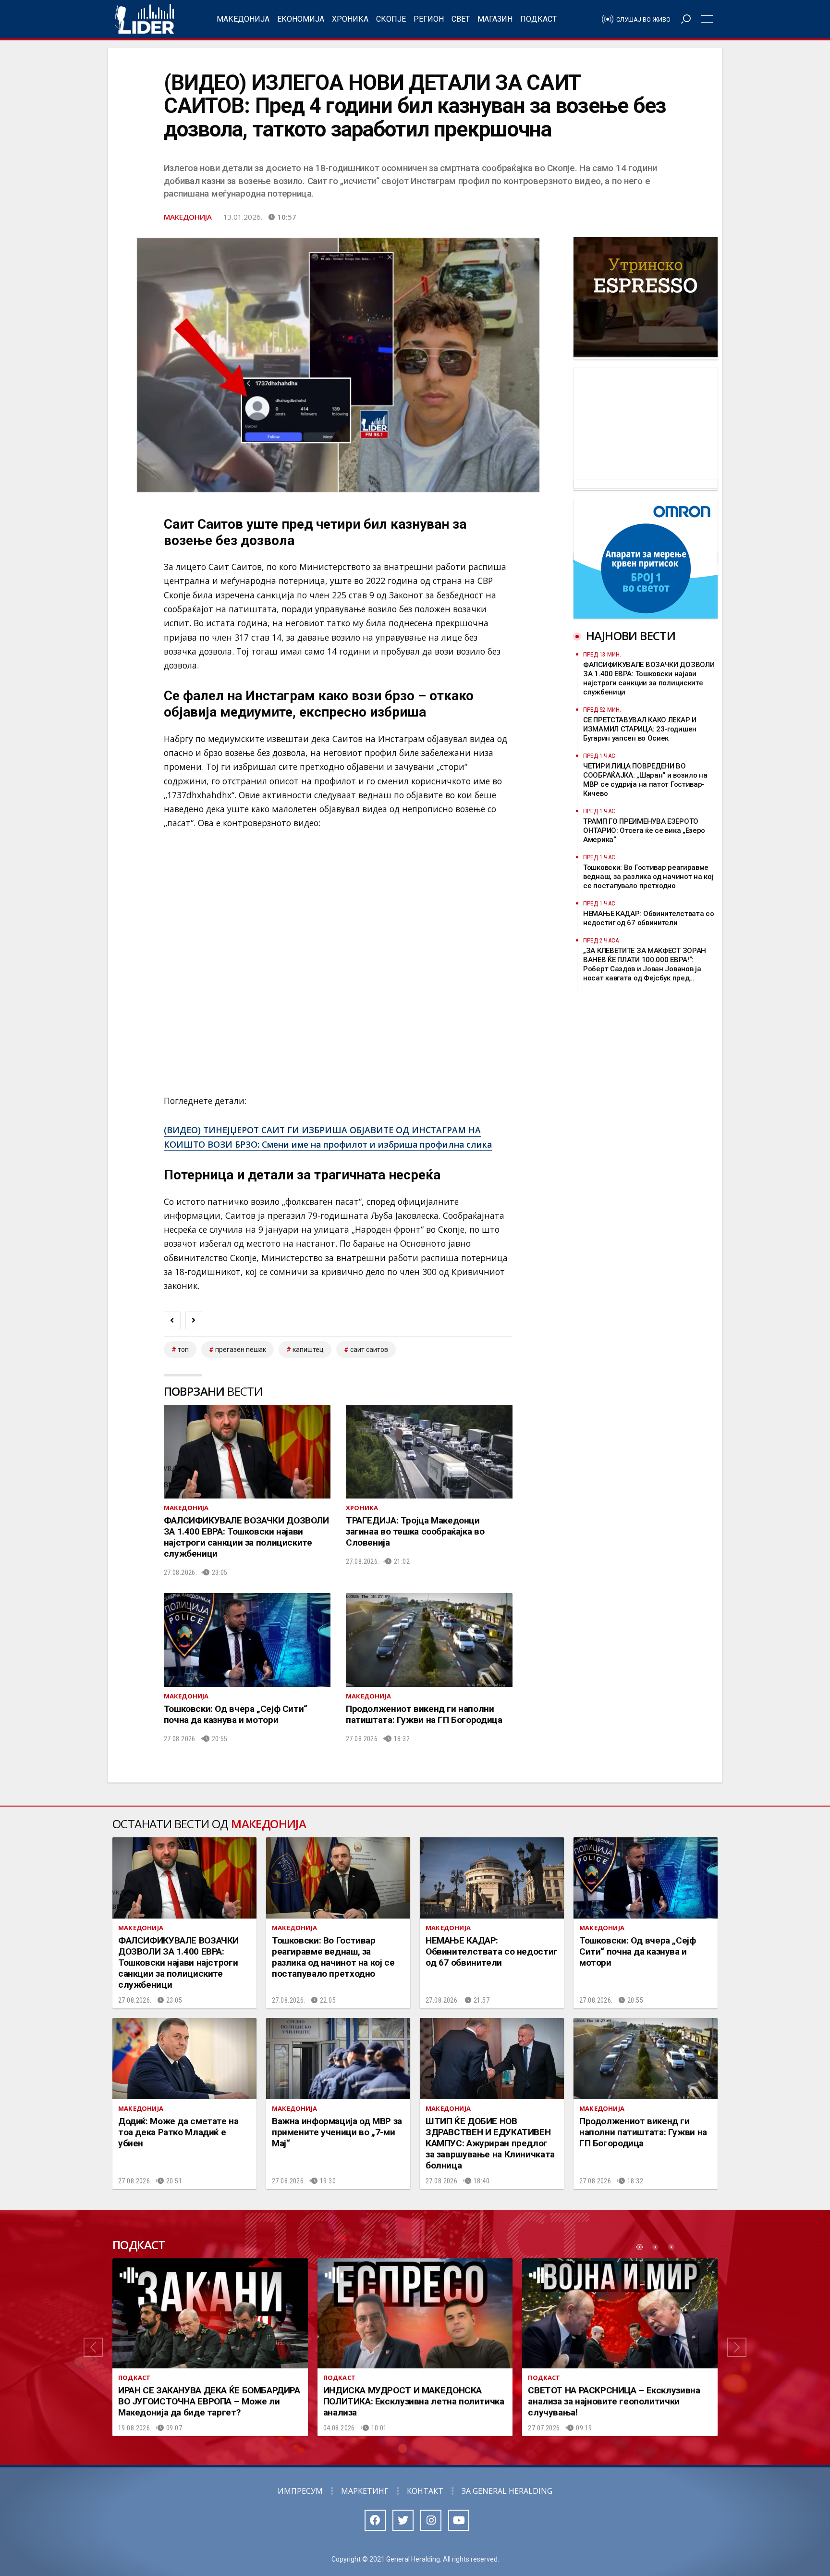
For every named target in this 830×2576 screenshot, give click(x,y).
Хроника (350, 19)
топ (183, 1350)
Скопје (391, 19)
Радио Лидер (144, 19)
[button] (93, 2347)
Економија (301, 19)
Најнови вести (631, 636)
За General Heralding (507, 2491)
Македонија (243, 19)
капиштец (308, 1350)
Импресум (300, 2491)
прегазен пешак (241, 1350)
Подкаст (538, 19)
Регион (429, 19)
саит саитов (369, 1350)
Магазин (495, 19)
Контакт (425, 2491)
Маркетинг (365, 2491)
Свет (461, 19)
